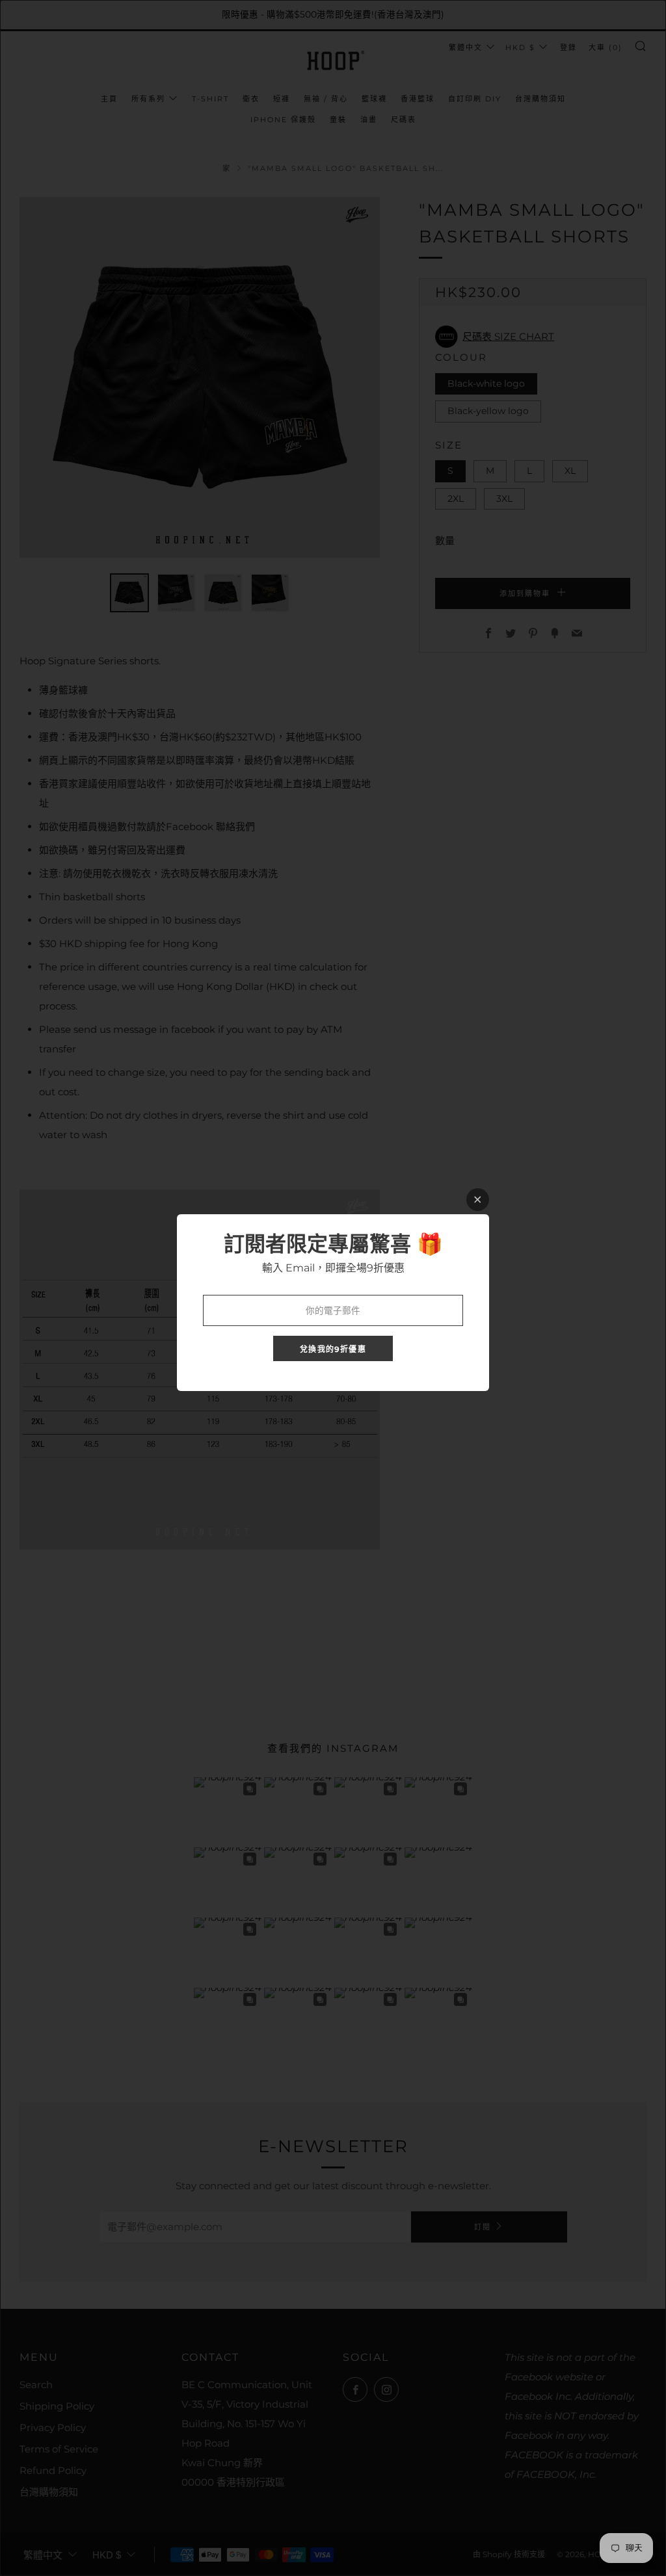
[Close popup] (478, 1200)
